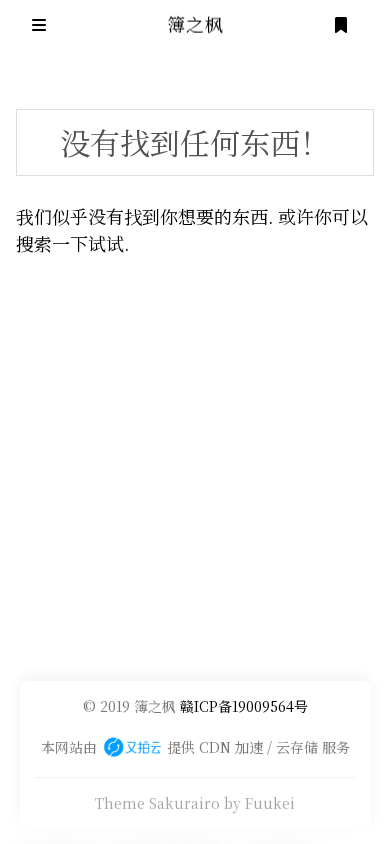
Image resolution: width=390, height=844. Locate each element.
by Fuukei (259, 803)
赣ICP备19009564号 (244, 706)
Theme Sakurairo (157, 803)
